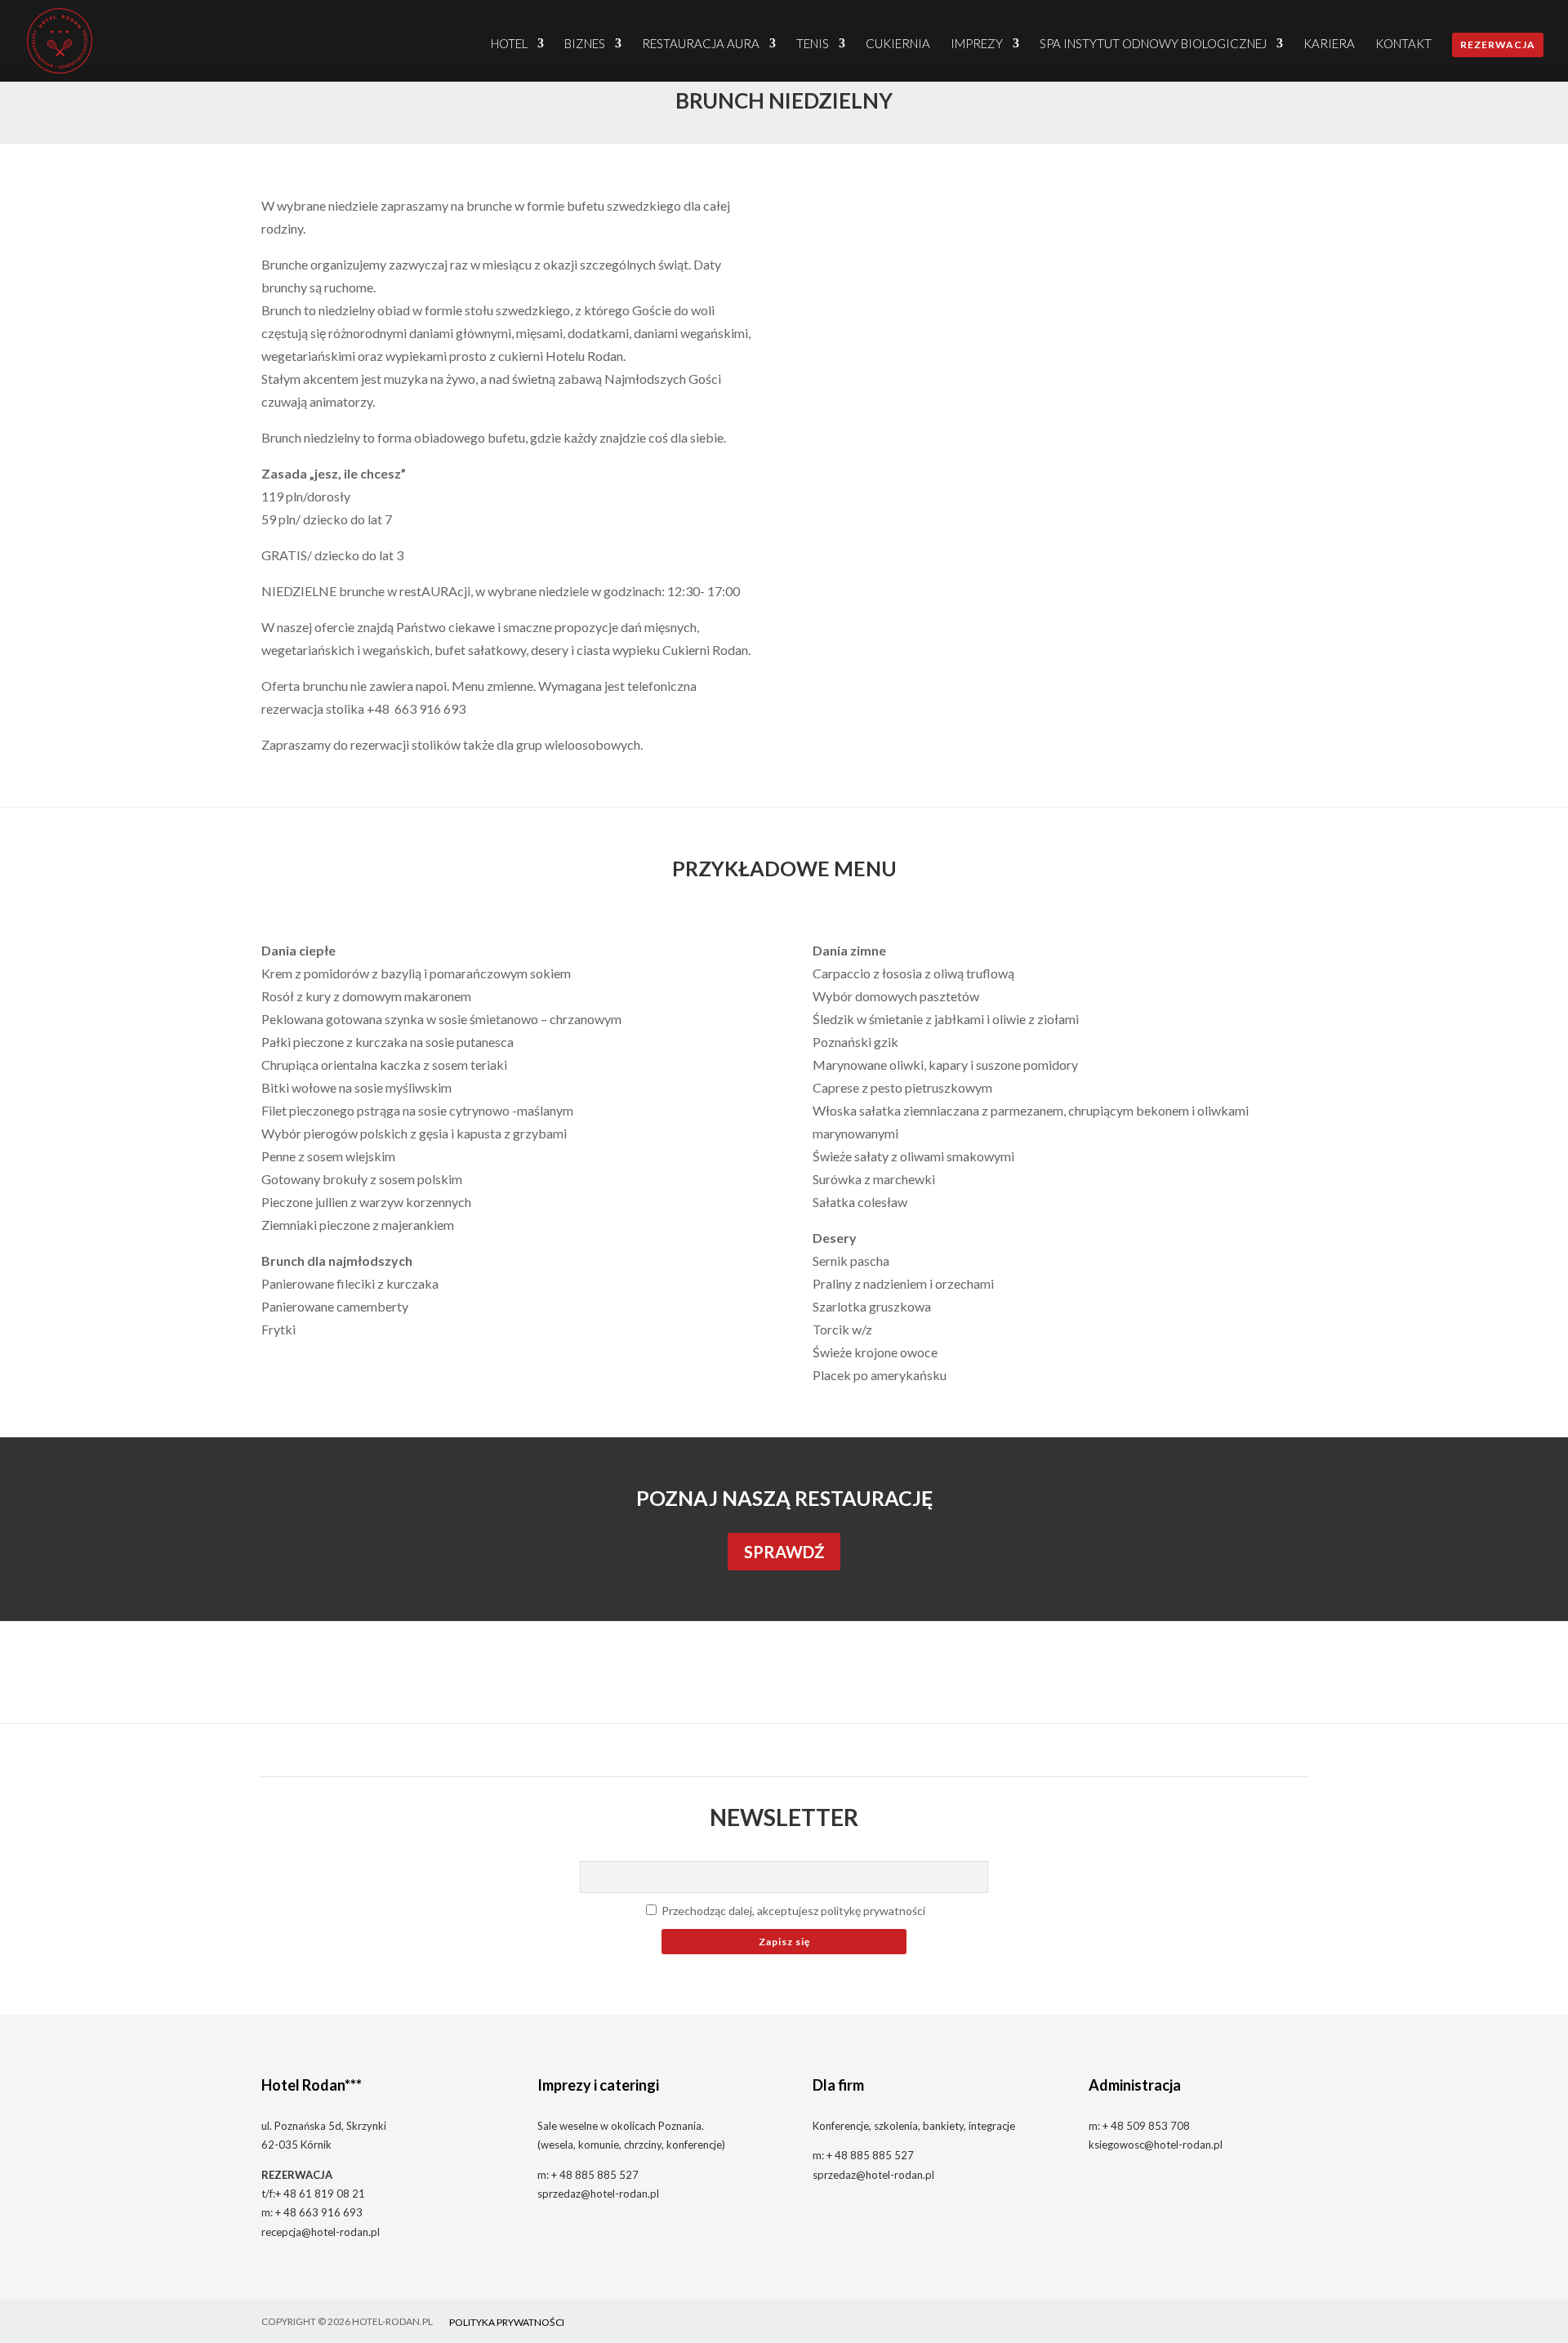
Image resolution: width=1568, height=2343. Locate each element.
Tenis (813, 44)
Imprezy (977, 44)
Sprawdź (784, 1552)
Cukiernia (898, 44)
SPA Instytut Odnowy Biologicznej (1153, 44)
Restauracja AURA (701, 44)
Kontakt (1403, 44)
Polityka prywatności (507, 2322)
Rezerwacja (1498, 45)
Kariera (1329, 44)
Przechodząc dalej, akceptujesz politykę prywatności (792, 1911)
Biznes (585, 44)
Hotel (509, 44)
